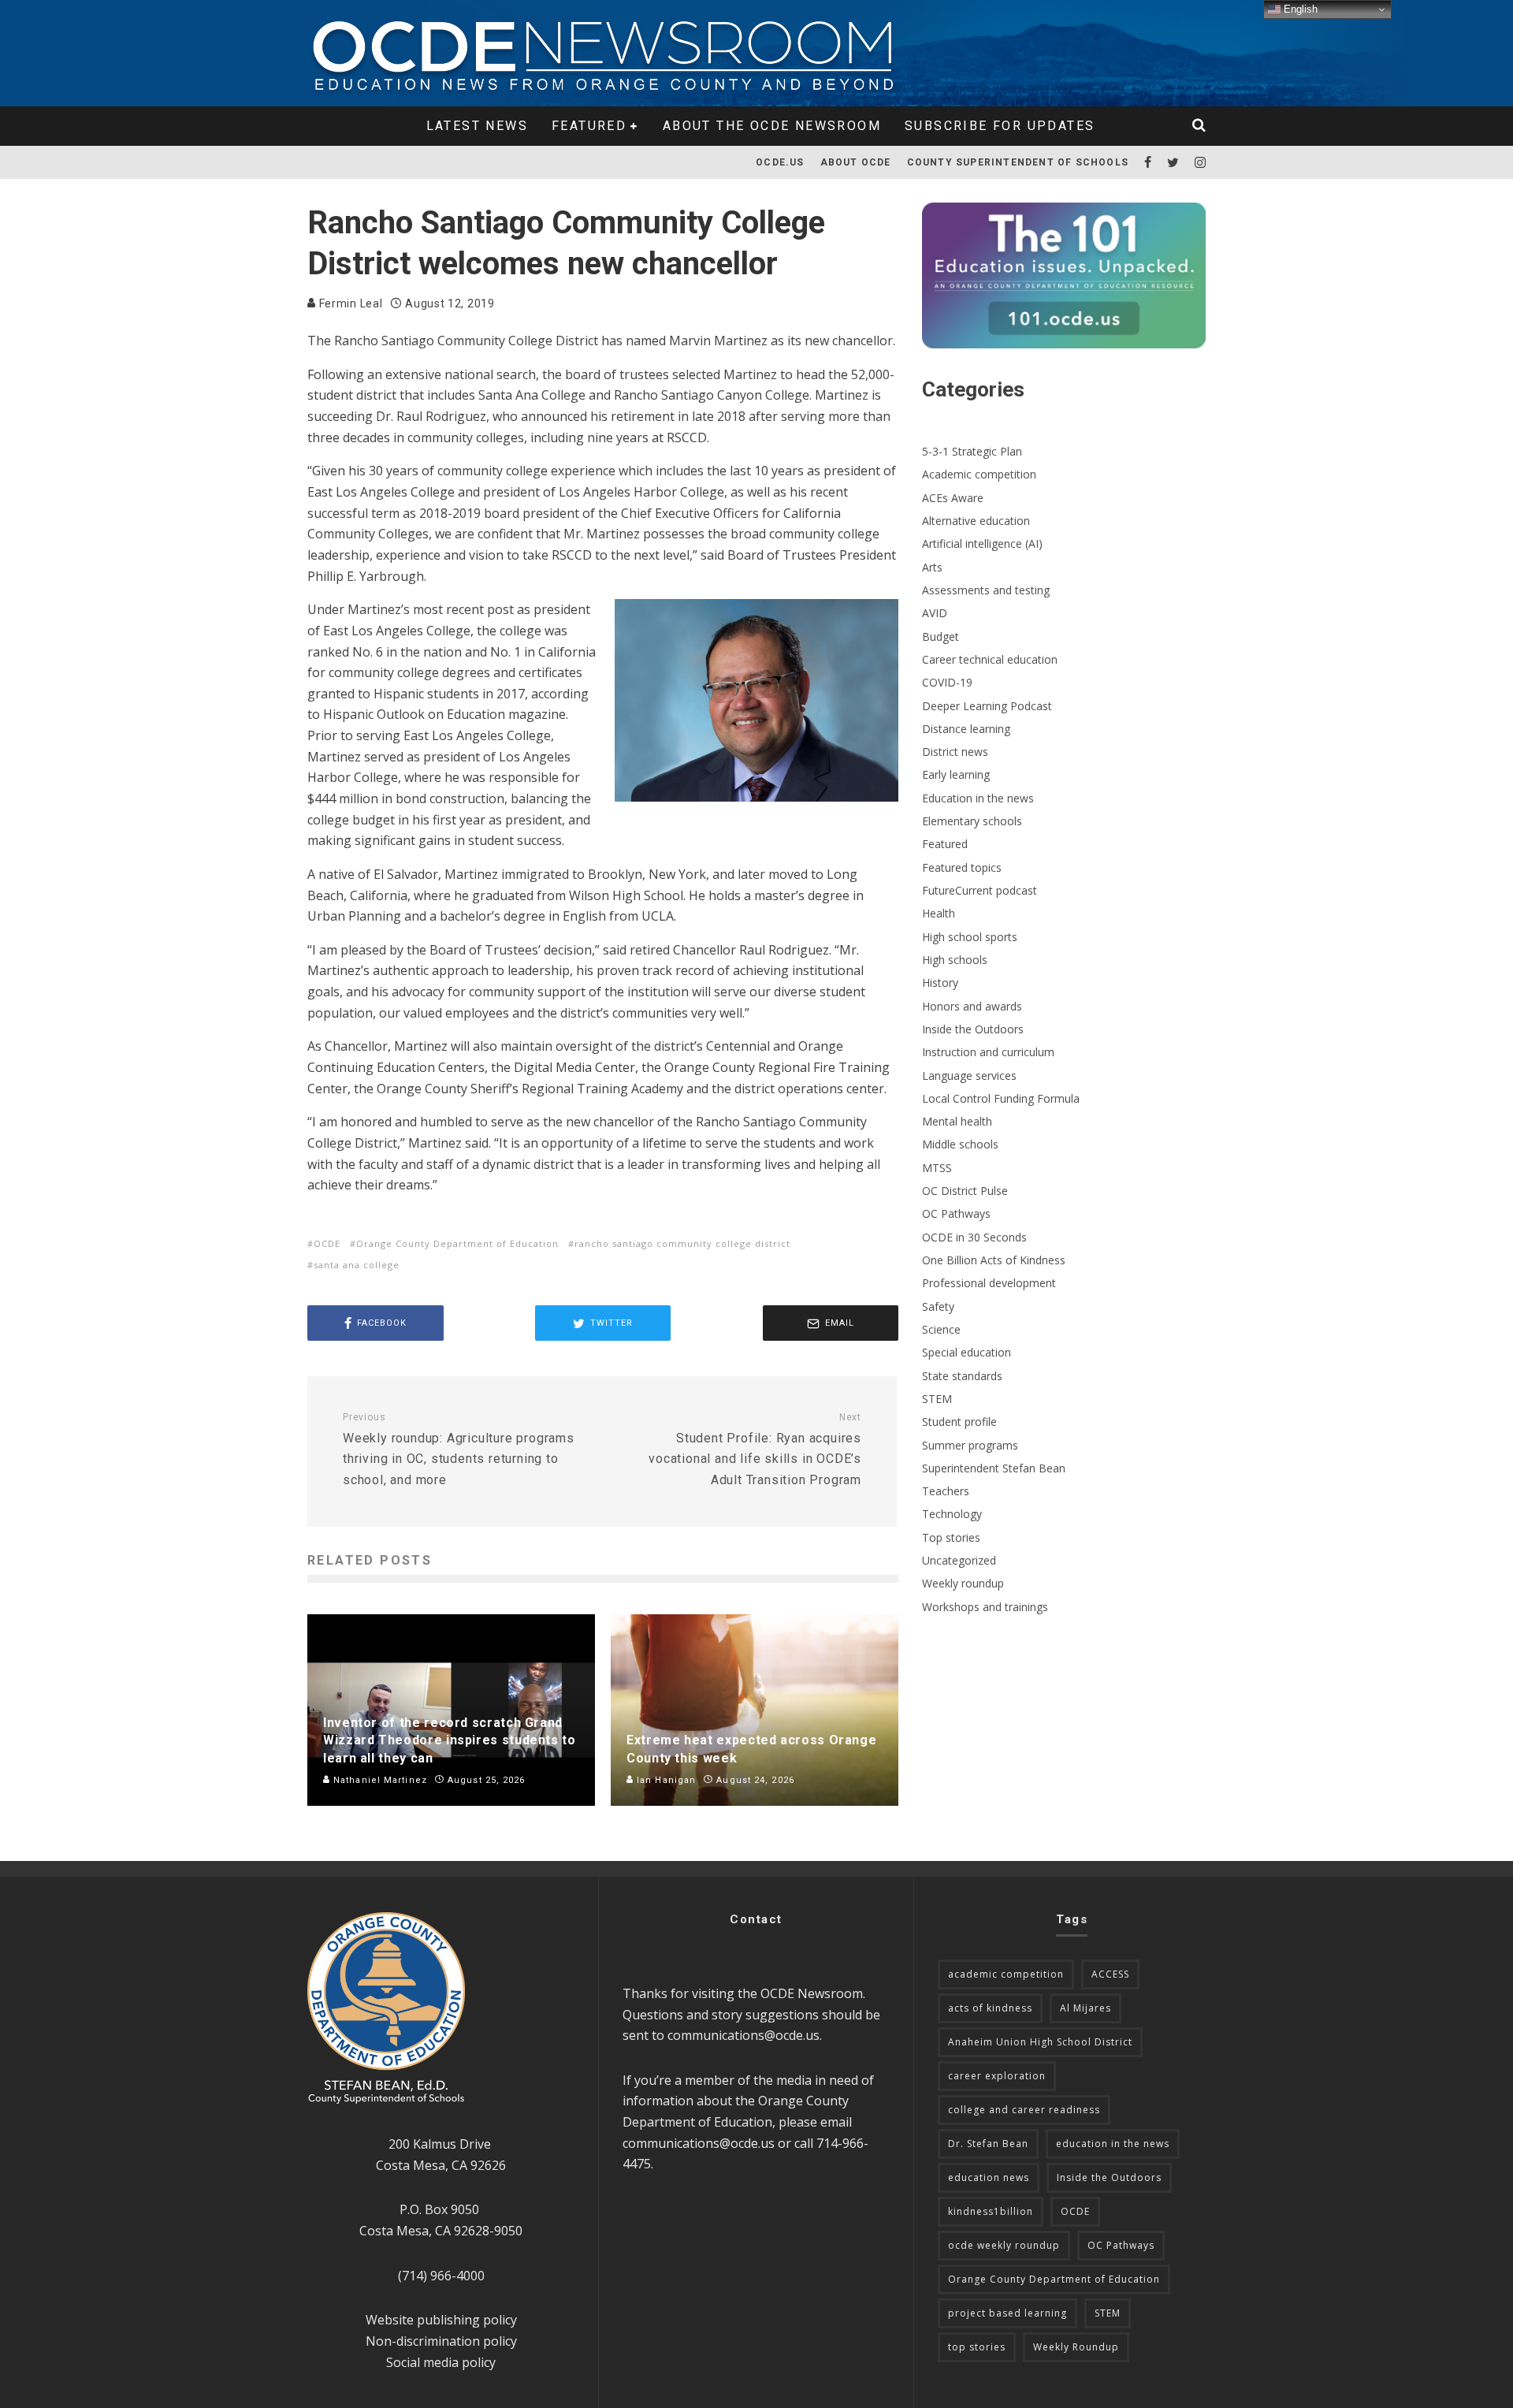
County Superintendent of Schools (1018, 162)
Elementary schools (972, 821)
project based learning (1007, 2313)
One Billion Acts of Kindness (994, 1260)
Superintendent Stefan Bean (994, 1468)
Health (939, 913)
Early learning (956, 774)
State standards (962, 1376)
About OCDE (856, 162)
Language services (969, 1076)
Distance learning (966, 729)
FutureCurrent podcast (980, 890)
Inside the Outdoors (973, 1029)
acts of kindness (990, 2008)
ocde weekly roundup (1004, 2245)
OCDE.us (780, 162)
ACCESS (1110, 1974)
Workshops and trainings (985, 1607)
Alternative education (976, 521)
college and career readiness (1024, 2110)
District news (955, 752)
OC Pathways (956, 1213)
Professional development (989, 1283)
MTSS (937, 1168)
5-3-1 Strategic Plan (972, 451)
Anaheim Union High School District (1040, 2042)
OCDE (327, 1243)
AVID (935, 613)
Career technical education (990, 659)
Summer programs (970, 1445)
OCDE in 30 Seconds (974, 1237)
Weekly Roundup (1076, 2347)
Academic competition (979, 474)
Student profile (959, 1422)
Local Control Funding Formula (1001, 1098)
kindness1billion (991, 2211)
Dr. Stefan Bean (988, 2144)
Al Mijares (1085, 2008)
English (1299, 9)
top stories (977, 2347)
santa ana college (357, 1265)
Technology (952, 1514)
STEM (937, 1399)
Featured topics (962, 867)
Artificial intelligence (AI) (982, 543)
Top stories (951, 1537)
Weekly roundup (963, 1583)
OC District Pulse (965, 1191)
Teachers (946, 1491)
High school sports (970, 937)
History (940, 983)
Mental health (957, 1121)
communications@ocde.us (743, 2035)
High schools (955, 960)
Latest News (477, 126)
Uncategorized (959, 1560)
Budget (941, 636)
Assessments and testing (986, 590)
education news (989, 2177)
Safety (938, 1306)
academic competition (1006, 1974)
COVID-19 (947, 682)
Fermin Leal (349, 303)
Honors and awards (972, 1006)
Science (941, 1329)
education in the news (1113, 2144)
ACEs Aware (953, 498)
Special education (967, 1352)
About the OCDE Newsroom (772, 126)
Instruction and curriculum (988, 1052)
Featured (589, 126)
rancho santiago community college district (682, 1243)
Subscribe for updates (1000, 126)
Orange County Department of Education (457, 1243)
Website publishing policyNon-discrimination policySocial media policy (441, 2341)
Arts (932, 567)
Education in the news (978, 798)
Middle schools (960, 1144)
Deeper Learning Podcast (987, 706)
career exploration (997, 2076)
